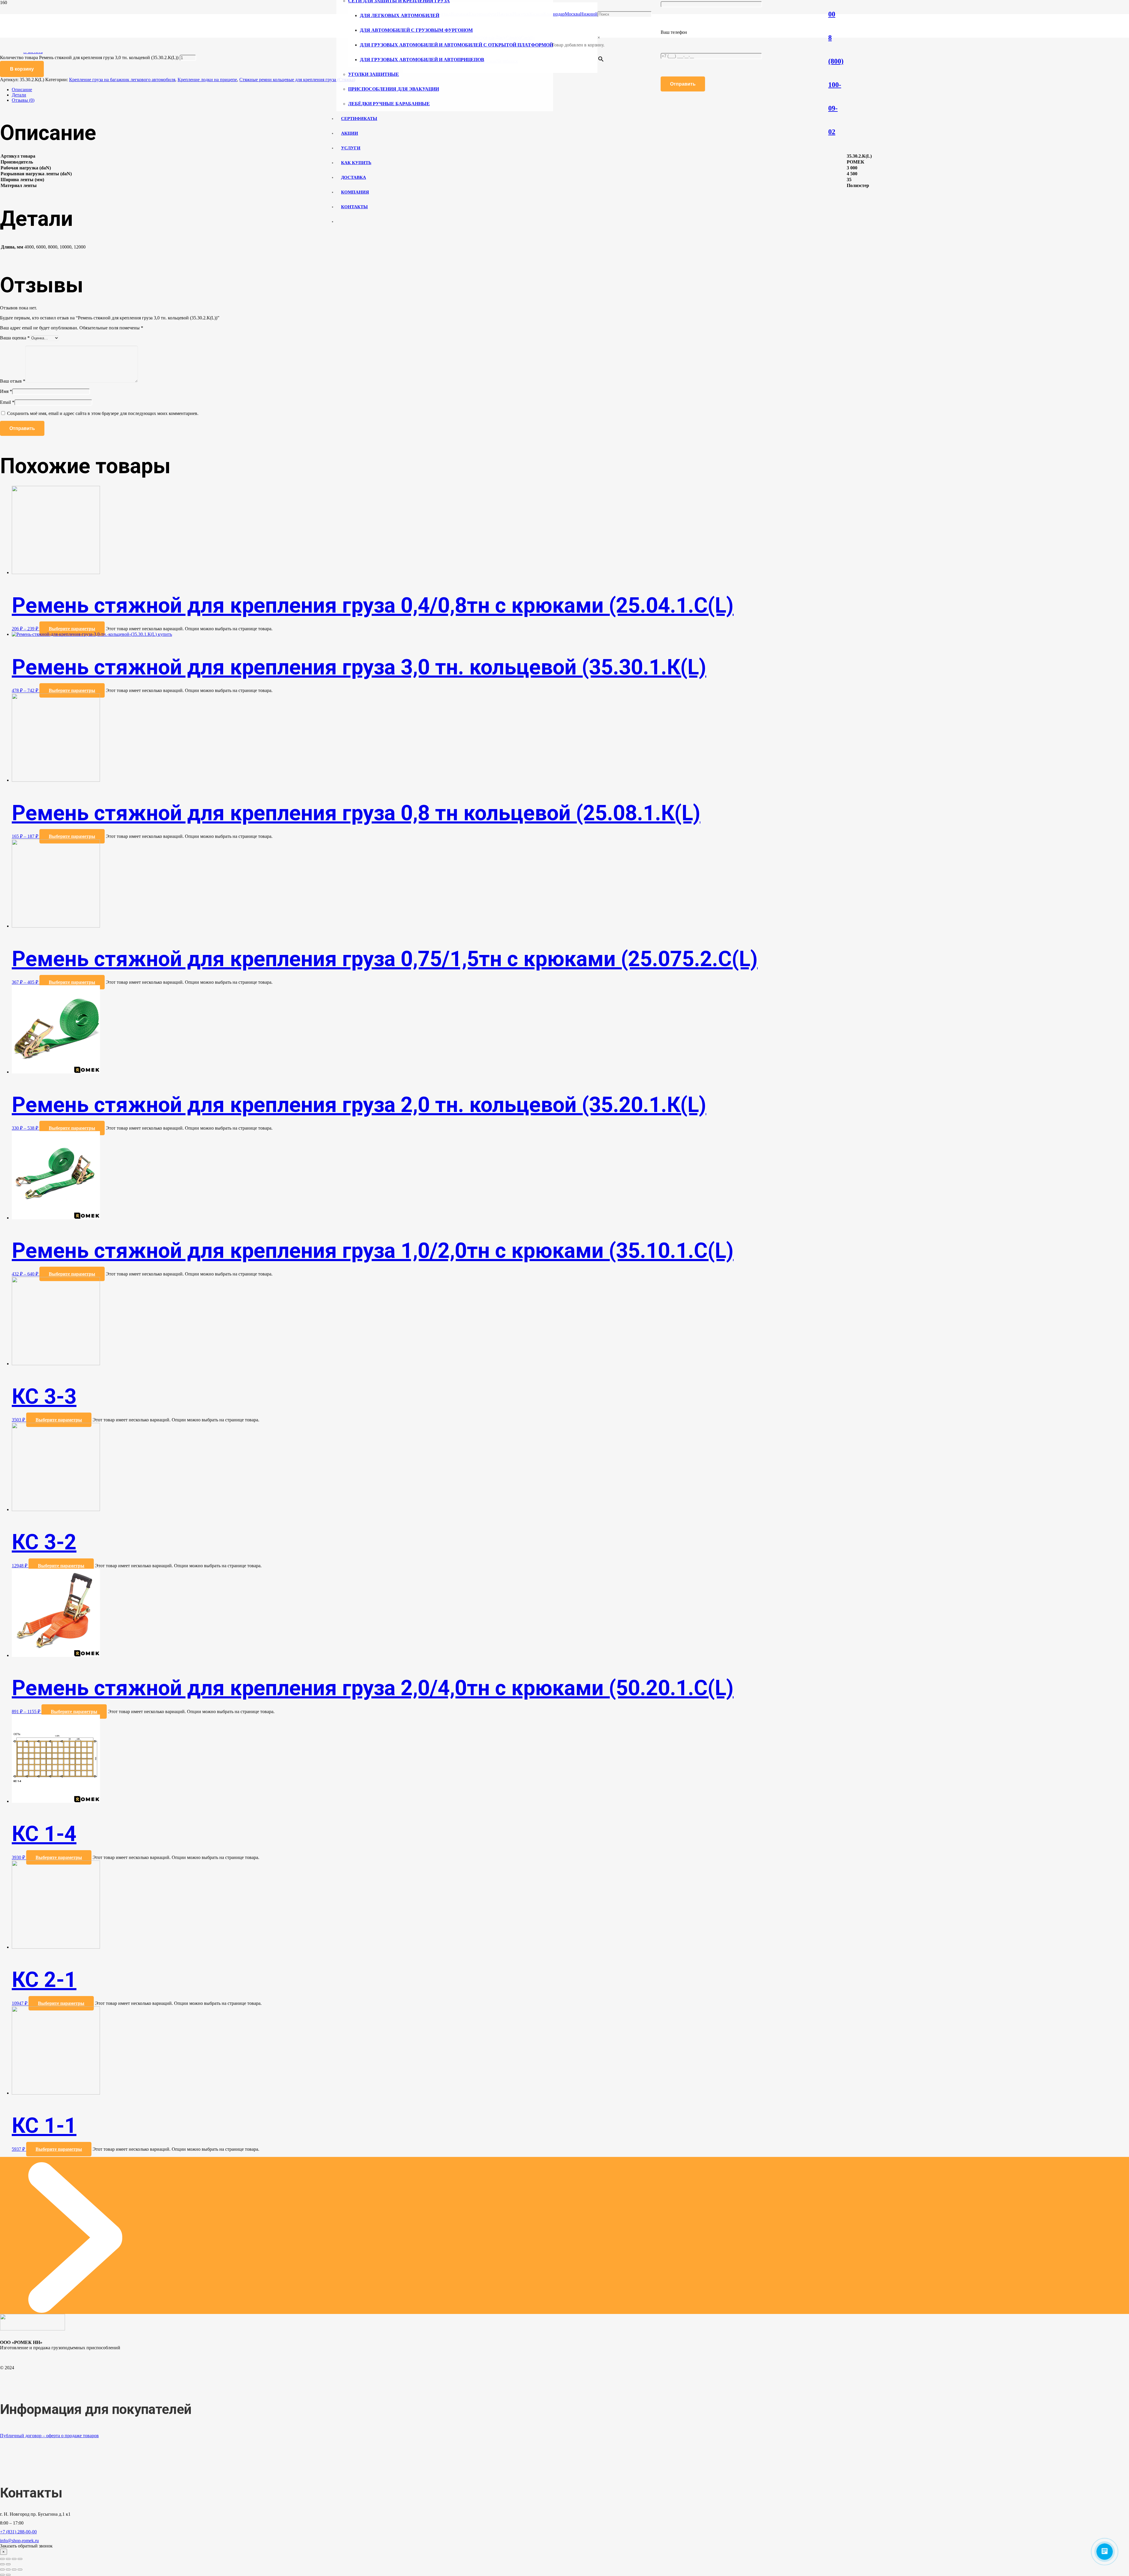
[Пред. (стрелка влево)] (2, 2564)
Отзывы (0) (23, 100)
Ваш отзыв (13, 381)
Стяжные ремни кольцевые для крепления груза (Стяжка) (297, 80)
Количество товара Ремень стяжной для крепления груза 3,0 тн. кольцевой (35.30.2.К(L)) (89, 57)
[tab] (570, 90)
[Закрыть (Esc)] (2, 2559)
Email (7, 402)
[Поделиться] (8, 2559)
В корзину (22, 69)
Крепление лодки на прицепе (207, 80)
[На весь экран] (14, 2559)
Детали (19, 95)
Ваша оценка (15, 338)
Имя (6, 391)
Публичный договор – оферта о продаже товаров (49, 2436)
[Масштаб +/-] (20, 2559)
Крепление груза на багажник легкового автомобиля (122, 80)
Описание (22, 90)
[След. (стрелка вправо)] (8, 2564)
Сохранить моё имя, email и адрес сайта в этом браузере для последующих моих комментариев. (103, 413)
